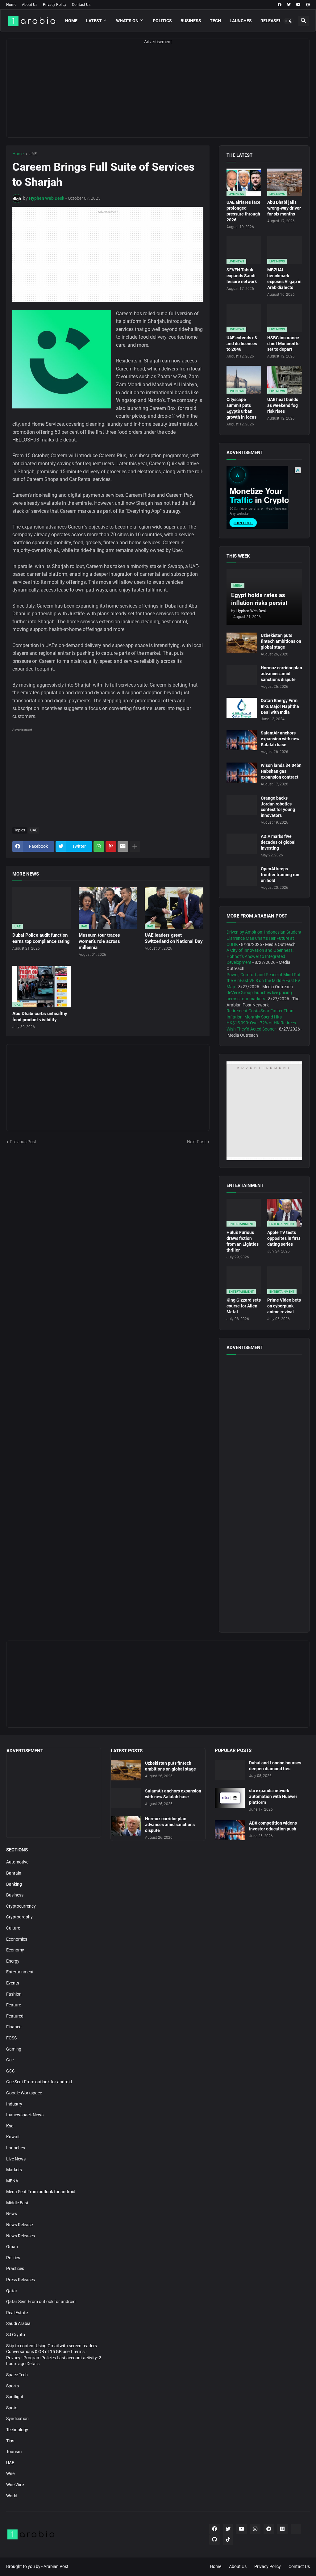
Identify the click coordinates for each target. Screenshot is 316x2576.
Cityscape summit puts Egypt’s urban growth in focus (241, 408)
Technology (17, 2430)
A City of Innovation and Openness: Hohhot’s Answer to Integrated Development (260, 956)
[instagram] (255, 2529)
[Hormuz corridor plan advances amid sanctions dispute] (242, 675)
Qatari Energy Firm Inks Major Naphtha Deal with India (280, 706)
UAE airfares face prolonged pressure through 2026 (243, 211)
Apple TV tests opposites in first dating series (284, 1238)
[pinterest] (308, 5)
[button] (289, 21)
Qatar (12, 2291)
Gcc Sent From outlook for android (39, 2082)
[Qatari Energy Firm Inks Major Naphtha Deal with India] (242, 708)
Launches (241, 21)
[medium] (282, 2529)
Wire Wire (15, 2485)
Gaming (14, 2049)
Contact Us (81, 5)
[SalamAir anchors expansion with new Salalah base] (242, 740)
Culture (13, 1928)
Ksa (10, 2126)
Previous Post (23, 1142)
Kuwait (13, 2137)
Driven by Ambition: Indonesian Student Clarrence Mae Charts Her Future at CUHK (264, 938)
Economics (17, 1939)
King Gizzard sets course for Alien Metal (244, 1306)
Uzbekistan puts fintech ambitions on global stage (281, 641)
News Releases (21, 2236)
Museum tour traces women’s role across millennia (99, 941)
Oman (12, 2247)
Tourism (14, 2452)
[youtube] (298, 5)
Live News (16, 2159)
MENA (12, 2181)
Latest (94, 21)
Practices (15, 2269)
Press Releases (21, 2280)
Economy (15, 1950)
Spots (12, 2408)
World (12, 2496)
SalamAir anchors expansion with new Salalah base (280, 739)
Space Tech (17, 2375)
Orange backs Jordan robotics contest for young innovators (278, 807)
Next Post (196, 1142)
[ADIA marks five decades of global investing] (242, 844)
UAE (33, 154)
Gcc (10, 2060)
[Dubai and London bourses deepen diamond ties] (230, 1770)
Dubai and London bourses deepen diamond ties (275, 1766)
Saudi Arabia (18, 2323)
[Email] (123, 847)
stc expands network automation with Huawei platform (273, 1796)
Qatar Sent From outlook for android (41, 2302)
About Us (30, 5)
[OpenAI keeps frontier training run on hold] (242, 876)
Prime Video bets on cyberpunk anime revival (284, 1306)
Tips (10, 2441)
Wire (10, 2474)
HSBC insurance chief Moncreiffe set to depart (283, 344)
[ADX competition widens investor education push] (230, 1830)
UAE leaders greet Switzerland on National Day (174, 938)
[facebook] (280, 5)
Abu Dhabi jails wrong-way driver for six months (284, 208)
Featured (15, 2016)
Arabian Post (56, 2566)
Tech (215, 21)
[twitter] (289, 5)
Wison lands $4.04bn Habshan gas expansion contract (281, 771)
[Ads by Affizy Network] (298, 470)
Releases (271, 21)
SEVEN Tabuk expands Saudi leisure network (242, 276)
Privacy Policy (55, 5)
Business (191, 21)
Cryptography (19, 1917)
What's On (127, 21)
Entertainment (20, 1972)
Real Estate (17, 2313)
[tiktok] (228, 2540)
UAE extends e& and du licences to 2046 (242, 344)
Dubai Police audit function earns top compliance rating (41, 938)
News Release (19, 2225)
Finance (14, 2027)
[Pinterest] (111, 847)
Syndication (17, 2419)
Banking (14, 1884)
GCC (10, 2071)
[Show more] (135, 847)
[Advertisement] (158, 94)
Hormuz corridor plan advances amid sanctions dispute (281, 674)
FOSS (11, 2038)
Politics (162, 21)
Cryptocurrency (21, 1906)
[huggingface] (296, 2529)
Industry (14, 2104)
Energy (13, 1961)
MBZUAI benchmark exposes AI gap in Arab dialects (284, 279)
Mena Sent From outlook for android (41, 2192)
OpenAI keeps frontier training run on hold (280, 875)
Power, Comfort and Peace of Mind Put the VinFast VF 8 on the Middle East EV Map (264, 981)
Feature (14, 2005)
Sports (12, 2386)
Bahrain (14, 1873)
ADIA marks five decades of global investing (278, 842)
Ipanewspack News (25, 2115)
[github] (214, 2540)
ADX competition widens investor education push (273, 1826)
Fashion (14, 1994)
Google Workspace (24, 2093)
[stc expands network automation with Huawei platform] (230, 1798)
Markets (14, 2170)
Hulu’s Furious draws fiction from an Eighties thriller (243, 1241)
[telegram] (269, 2529)
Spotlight (15, 2397)
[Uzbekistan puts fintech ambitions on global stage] (242, 643)
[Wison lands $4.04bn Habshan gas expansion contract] (242, 773)
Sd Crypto (16, 2335)
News (12, 2214)
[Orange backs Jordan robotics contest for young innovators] (242, 805)
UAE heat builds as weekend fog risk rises (283, 405)
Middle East (17, 2203)
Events (13, 1983)
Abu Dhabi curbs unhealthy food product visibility (40, 1017)
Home (11, 5)
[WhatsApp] (99, 847)
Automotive (17, 1862)
